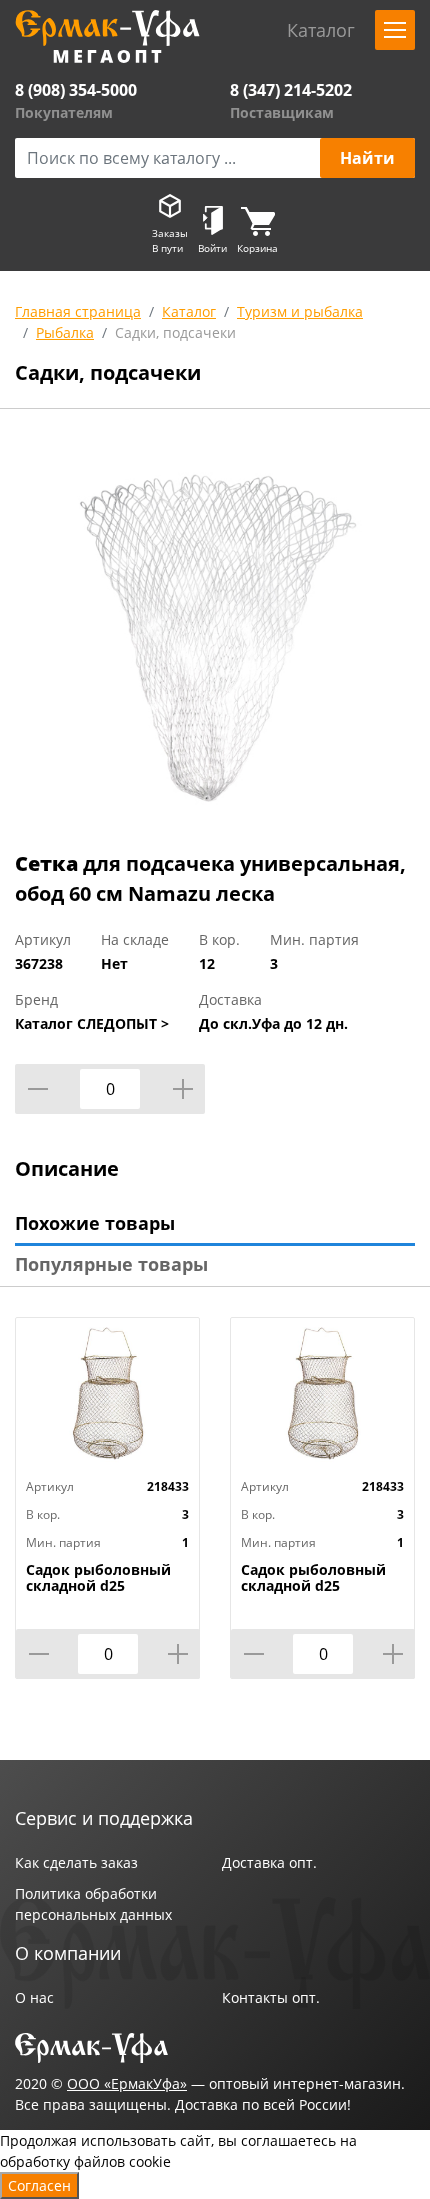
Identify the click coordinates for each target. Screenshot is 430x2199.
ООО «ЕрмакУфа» (127, 2083)
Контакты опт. (271, 1997)
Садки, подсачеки (175, 332)
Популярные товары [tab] (111, 1264)
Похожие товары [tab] (95, 1223)
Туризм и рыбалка (300, 311)
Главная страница (78, 311)
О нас (34, 1997)
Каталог (189, 311)
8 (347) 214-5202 (291, 90)
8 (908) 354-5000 (76, 90)
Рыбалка (65, 332)
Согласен (39, 2185)
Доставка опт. (269, 1862)
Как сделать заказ (76, 1862)
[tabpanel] (215, 634)
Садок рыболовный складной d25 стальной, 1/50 (98, 1586)
